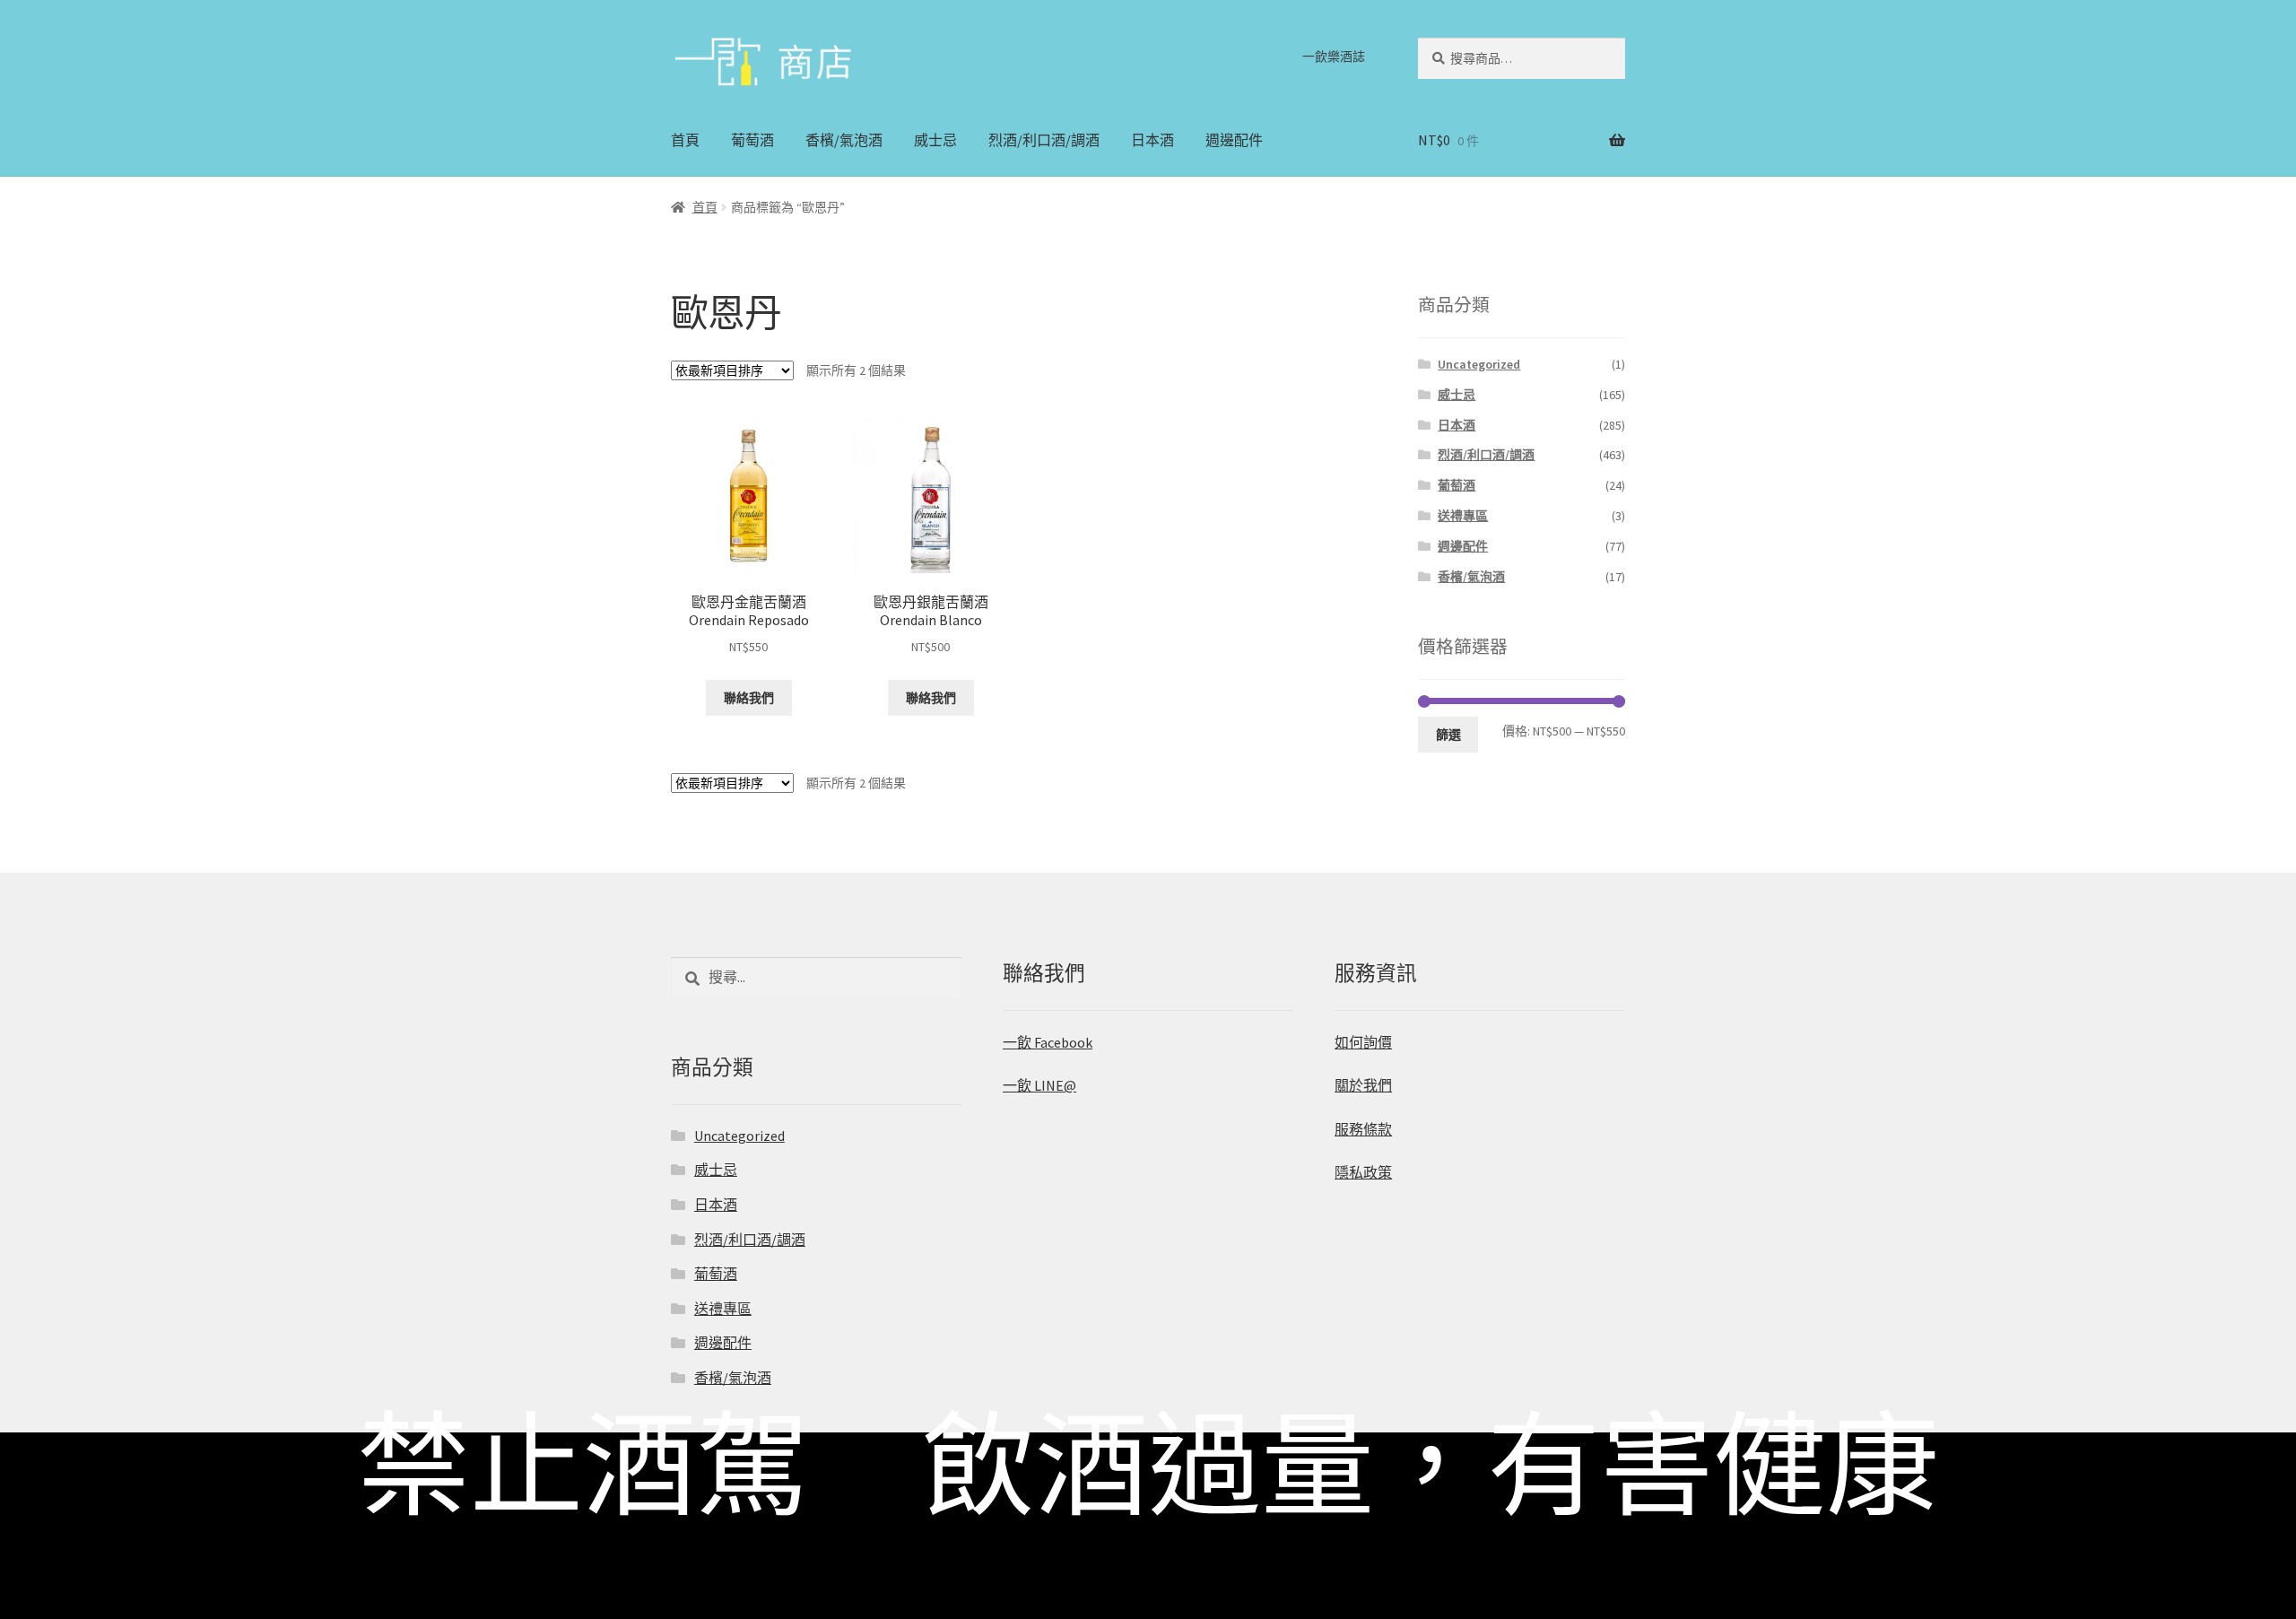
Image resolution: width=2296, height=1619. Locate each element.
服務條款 (1363, 1129)
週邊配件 (1234, 140)
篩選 (1448, 735)
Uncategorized (1479, 364)
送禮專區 (1463, 516)
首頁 (685, 140)
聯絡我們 (749, 698)
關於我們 (1363, 1085)
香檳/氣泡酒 (844, 140)
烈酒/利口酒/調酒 (1044, 140)
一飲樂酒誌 (1334, 57)
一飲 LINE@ (1039, 1085)
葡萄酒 (752, 140)
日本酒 (1152, 140)
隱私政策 (1363, 1172)
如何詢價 (1363, 1042)
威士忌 (935, 140)
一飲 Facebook (1048, 1042)
